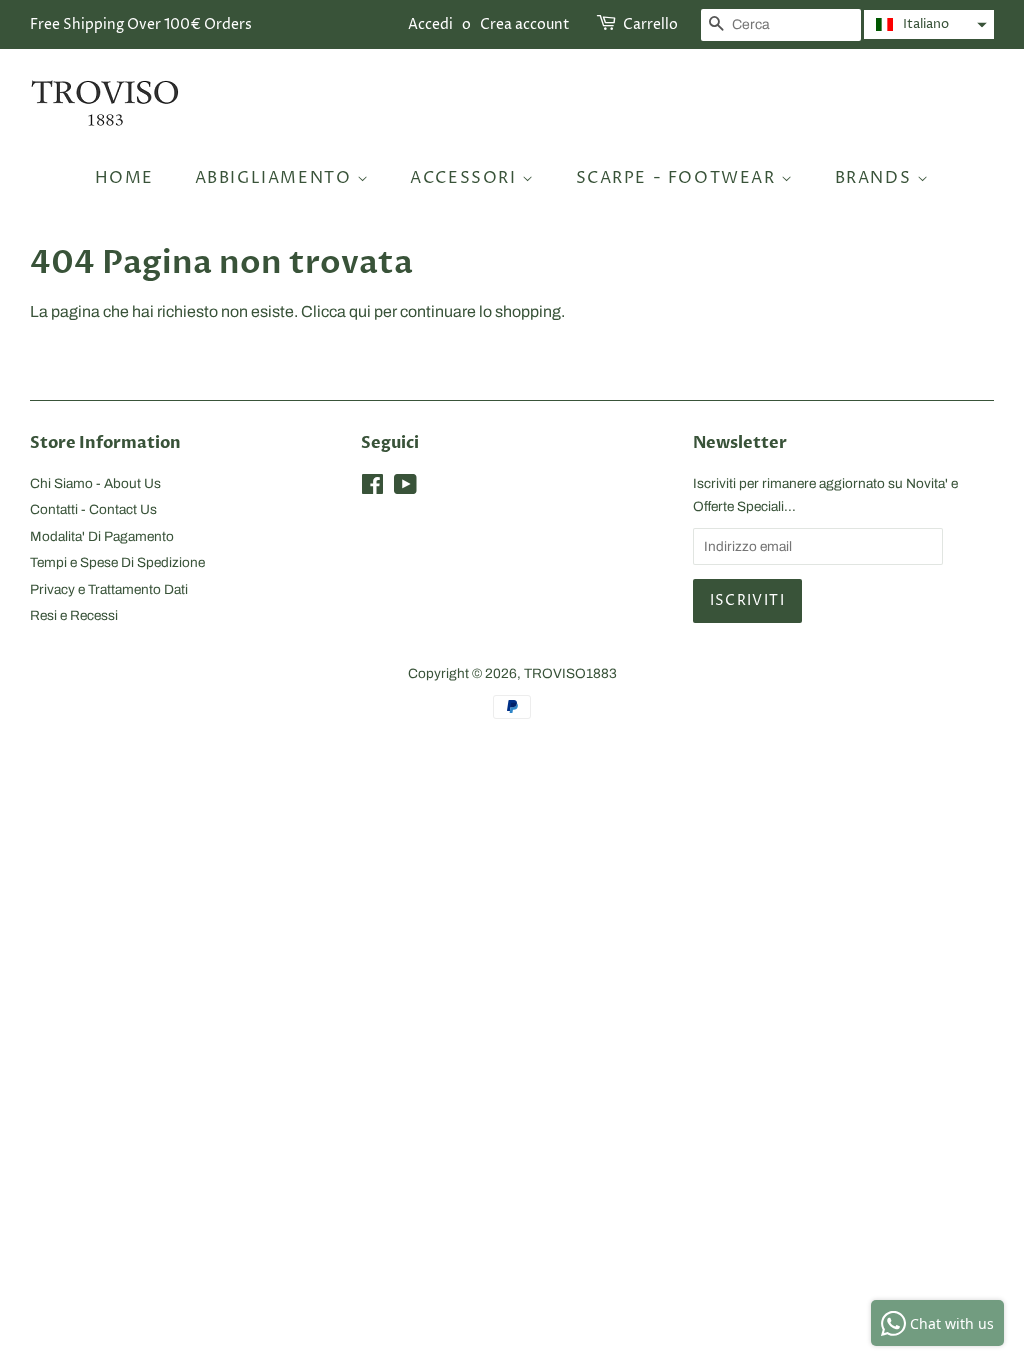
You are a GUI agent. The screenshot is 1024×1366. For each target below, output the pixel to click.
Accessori (466, 178)
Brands (876, 178)
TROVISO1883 (570, 673)
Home (124, 178)
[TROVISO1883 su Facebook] (372, 488)
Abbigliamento (276, 178)
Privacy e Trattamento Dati (109, 589)
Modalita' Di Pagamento (102, 536)
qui (360, 311)
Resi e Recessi (74, 615)
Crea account (525, 24)
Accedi (430, 24)
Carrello (650, 24)
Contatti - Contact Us (93, 509)
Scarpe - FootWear (679, 178)
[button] (929, 24)
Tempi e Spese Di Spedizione (117, 562)
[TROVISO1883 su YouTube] (405, 488)
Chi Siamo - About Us (95, 483)
